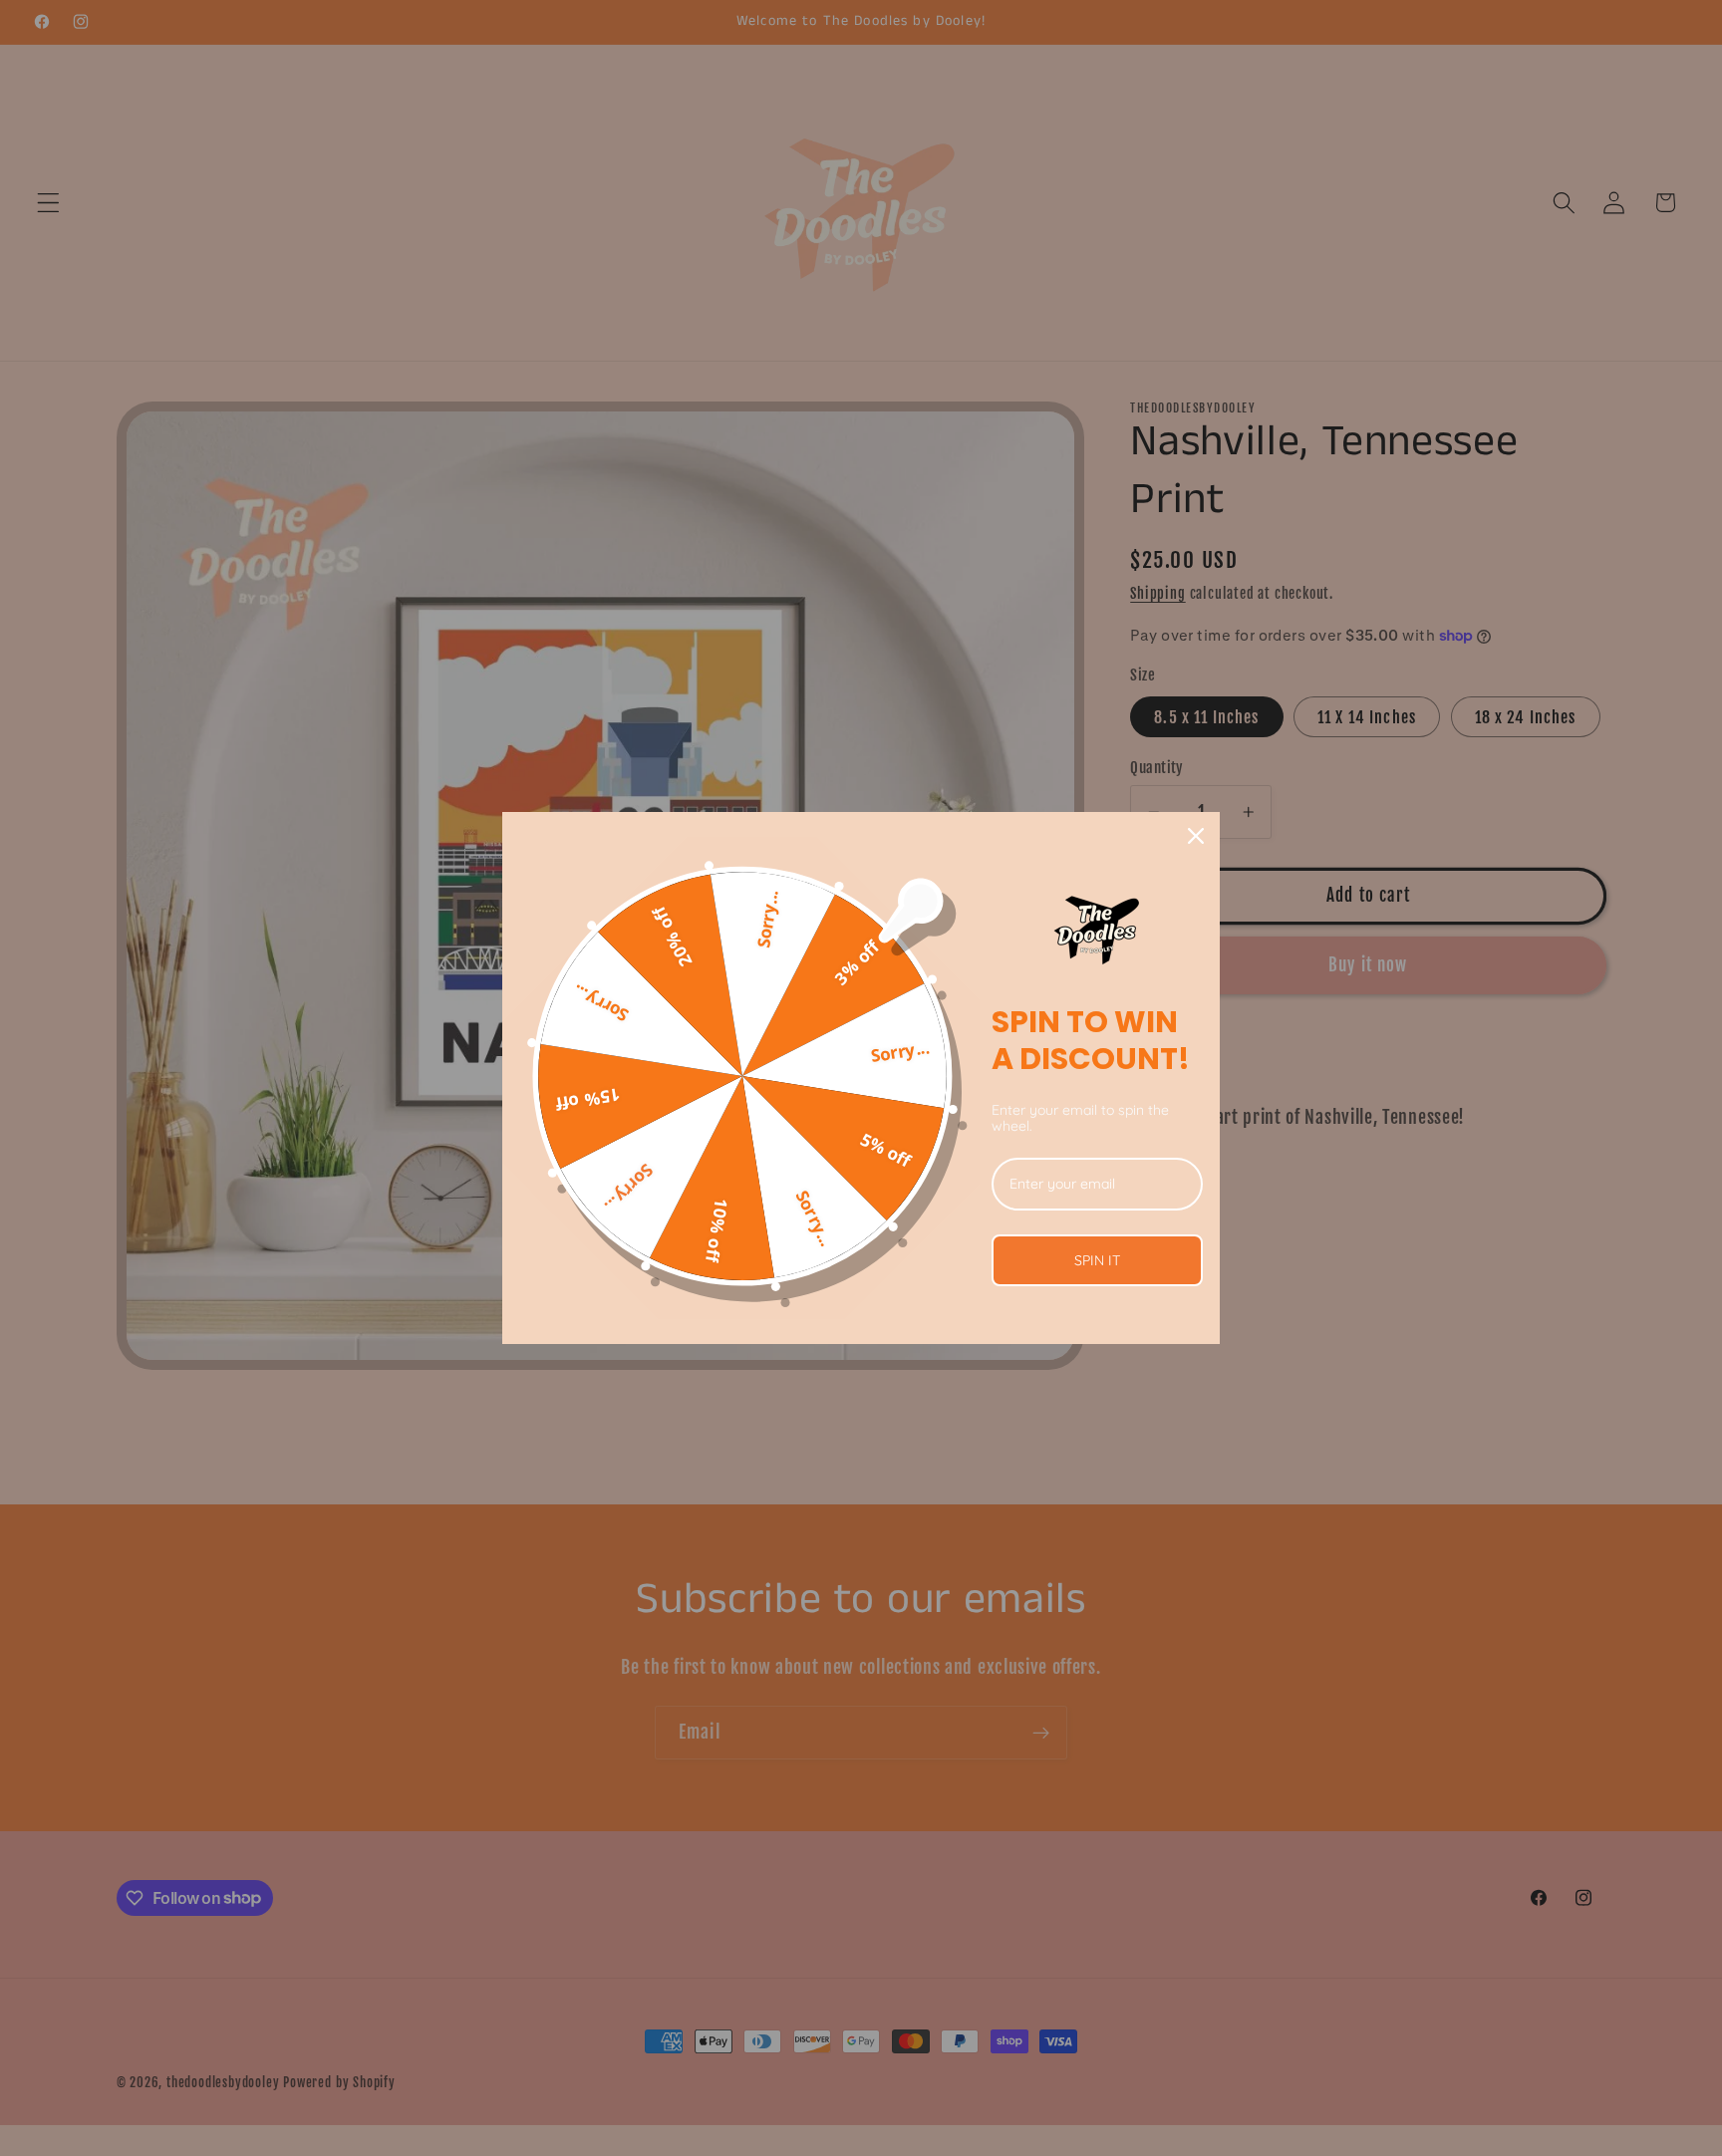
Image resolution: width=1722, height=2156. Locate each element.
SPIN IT (1097, 1260)
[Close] (1196, 836)
